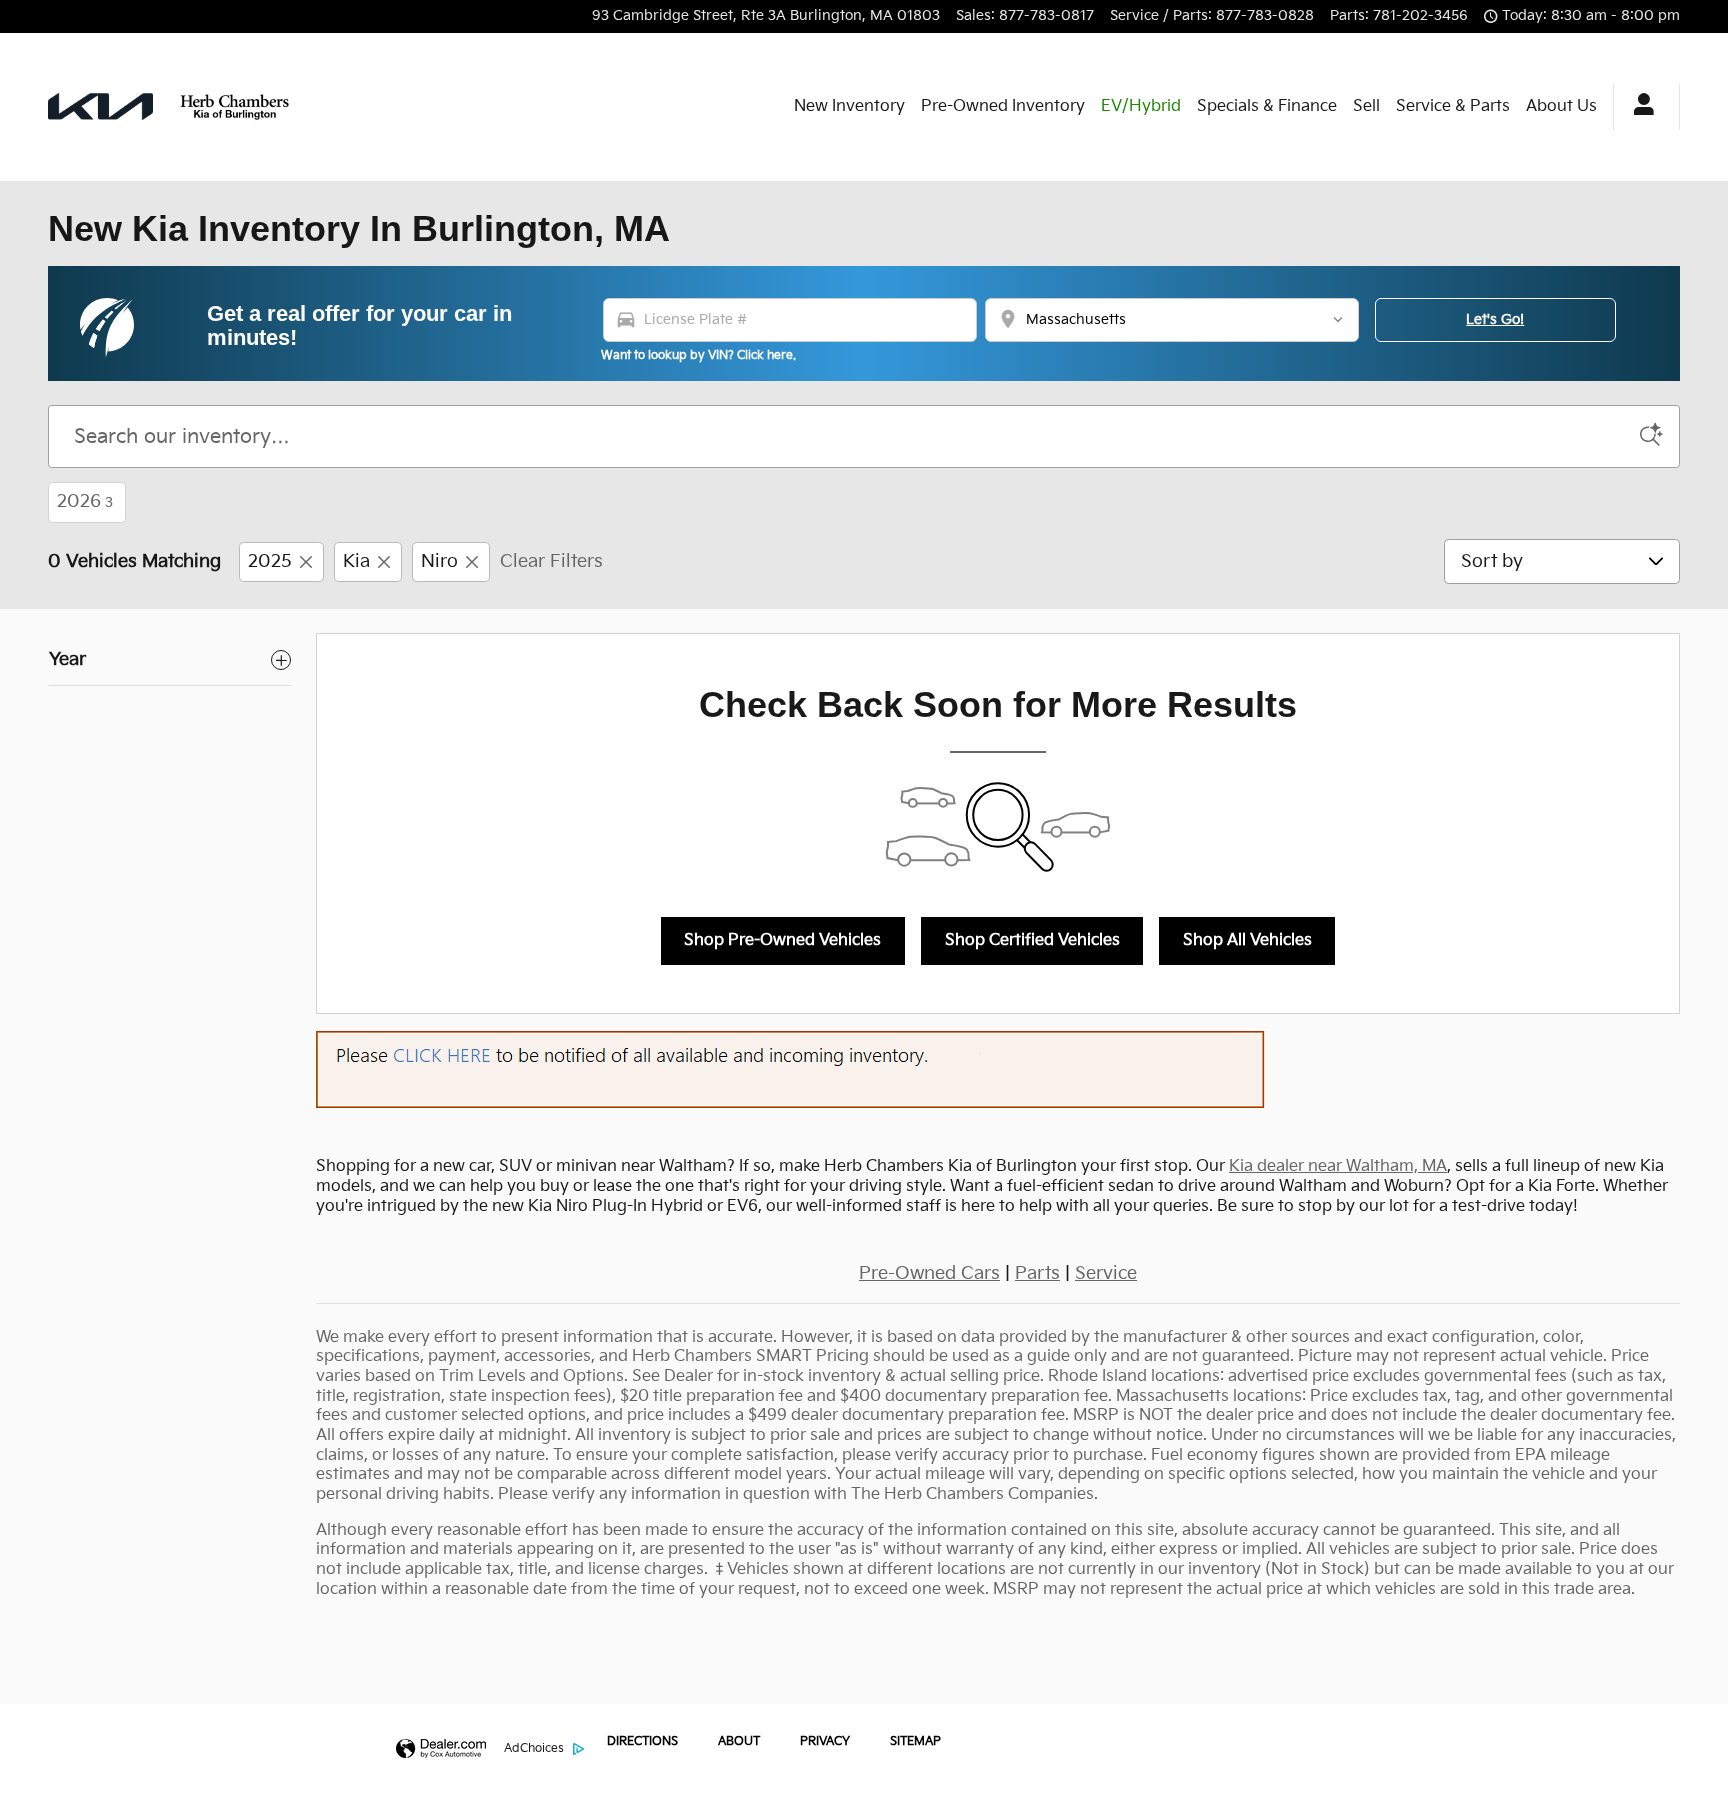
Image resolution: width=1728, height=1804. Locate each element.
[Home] (100, 106)
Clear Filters (551, 561)
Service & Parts (1453, 106)
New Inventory (849, 106)
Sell (1366, 106)
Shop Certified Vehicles (1032, 940)
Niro (439, 561)
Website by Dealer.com (441, 1749)
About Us (1561, 106)
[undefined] (998, 1069)
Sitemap (915, 1741)
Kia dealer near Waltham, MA (1338, 1166)
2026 (85, 501)
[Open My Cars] (1638, 107)
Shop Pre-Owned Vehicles (782, 940)
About (739, 1741)
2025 (270, 561)
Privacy (825, 1741)
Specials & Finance (1267, 106)
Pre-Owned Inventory (1003, 106)
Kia (356, 561)
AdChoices (534, 1748)
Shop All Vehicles (1247, 940)
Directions (642, 1741)
